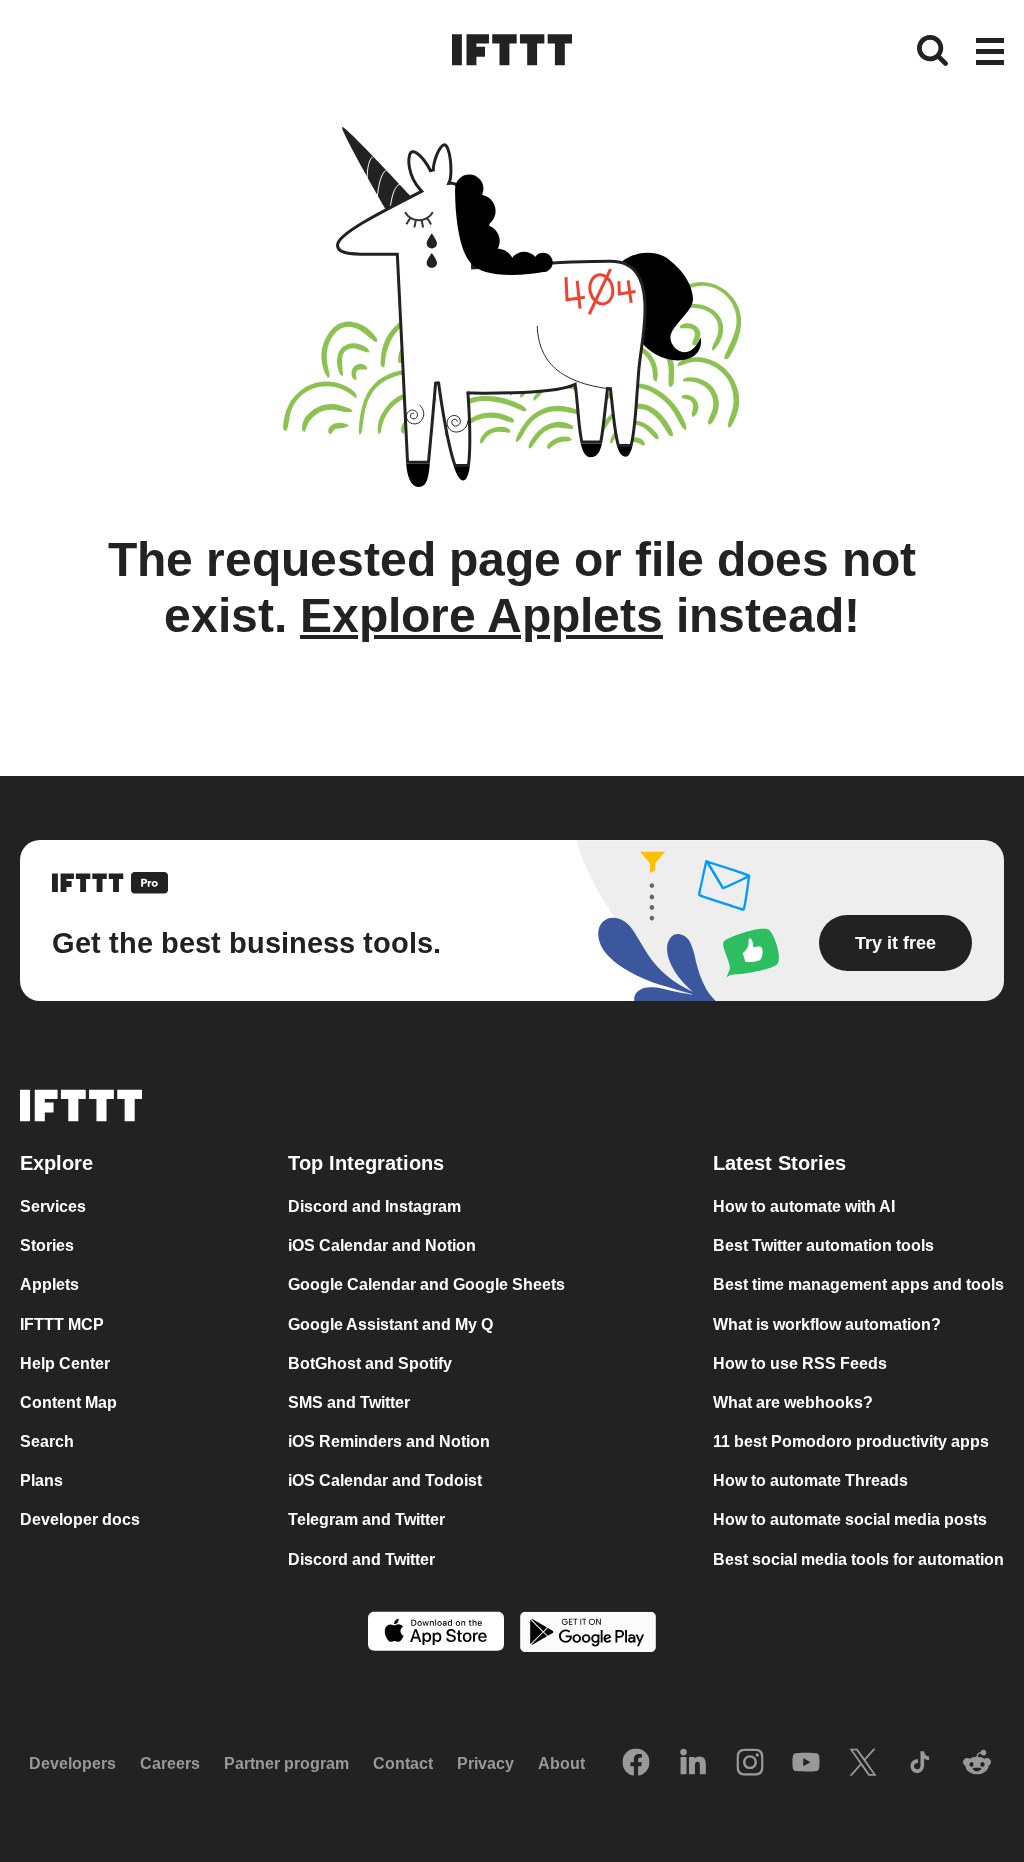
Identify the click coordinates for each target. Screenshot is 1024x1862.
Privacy (485, 1763)
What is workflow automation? (827, 1324)
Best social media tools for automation (858, 1559)
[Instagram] (750, 1764)
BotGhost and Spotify (370, 1363)
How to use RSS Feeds (800, 1363)
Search (47, 1441)
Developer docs (80, 1519)
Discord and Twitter (361, 1559)
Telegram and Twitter (366, 1519)
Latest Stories (779, 1163)
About (561, 1763)
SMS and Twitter (349, 1402)
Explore (56, 1163)
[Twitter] (863, 1764)
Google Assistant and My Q (390, 1324)
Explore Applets (481, 615)
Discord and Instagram (374, 1206)
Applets (49, 1284)
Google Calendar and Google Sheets (426, 1284)
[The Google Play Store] (588, 1634)
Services (53, 1206)
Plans (41, 1480)
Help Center (65, 1363)
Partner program (286, 1763)
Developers (72, 1763)
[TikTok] (920, 1764)
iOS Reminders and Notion (389, 1441)
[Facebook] (636, 1764)
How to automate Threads (810, 1480)
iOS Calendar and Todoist (385, 1480)
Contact (403, 1763)
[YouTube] (806, 1764)
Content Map (68, 1402)
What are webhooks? (793, 1402)
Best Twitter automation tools (823, 1245)
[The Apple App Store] (436, 1633)
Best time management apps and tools (858, 1284)
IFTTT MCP (62, 1324)
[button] (990, 53)
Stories (47, 1245)
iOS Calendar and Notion (382, 1245)
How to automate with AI (804, 1206)
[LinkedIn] (693, 1764)
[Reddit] (977, 1764)
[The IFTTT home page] (512, 50)
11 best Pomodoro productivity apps (851, 1441)
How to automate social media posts (850, 1519)
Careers (170, 1763)
